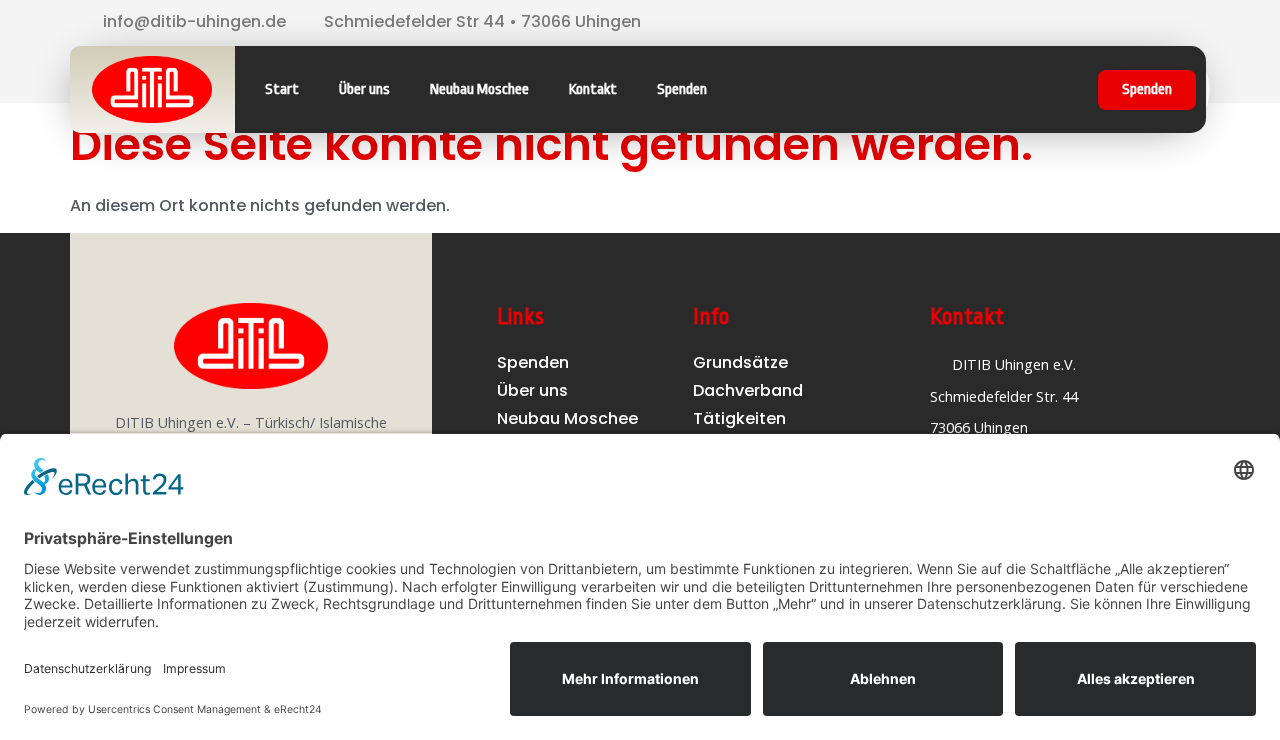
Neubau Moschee (479, 89)
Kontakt (593, 89)
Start (282, 89)
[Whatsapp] (1156, 23)
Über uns (364, 89)
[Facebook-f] (1094, 23)
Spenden (682, 89)
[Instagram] (1125, 23)
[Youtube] (1187, 23)
